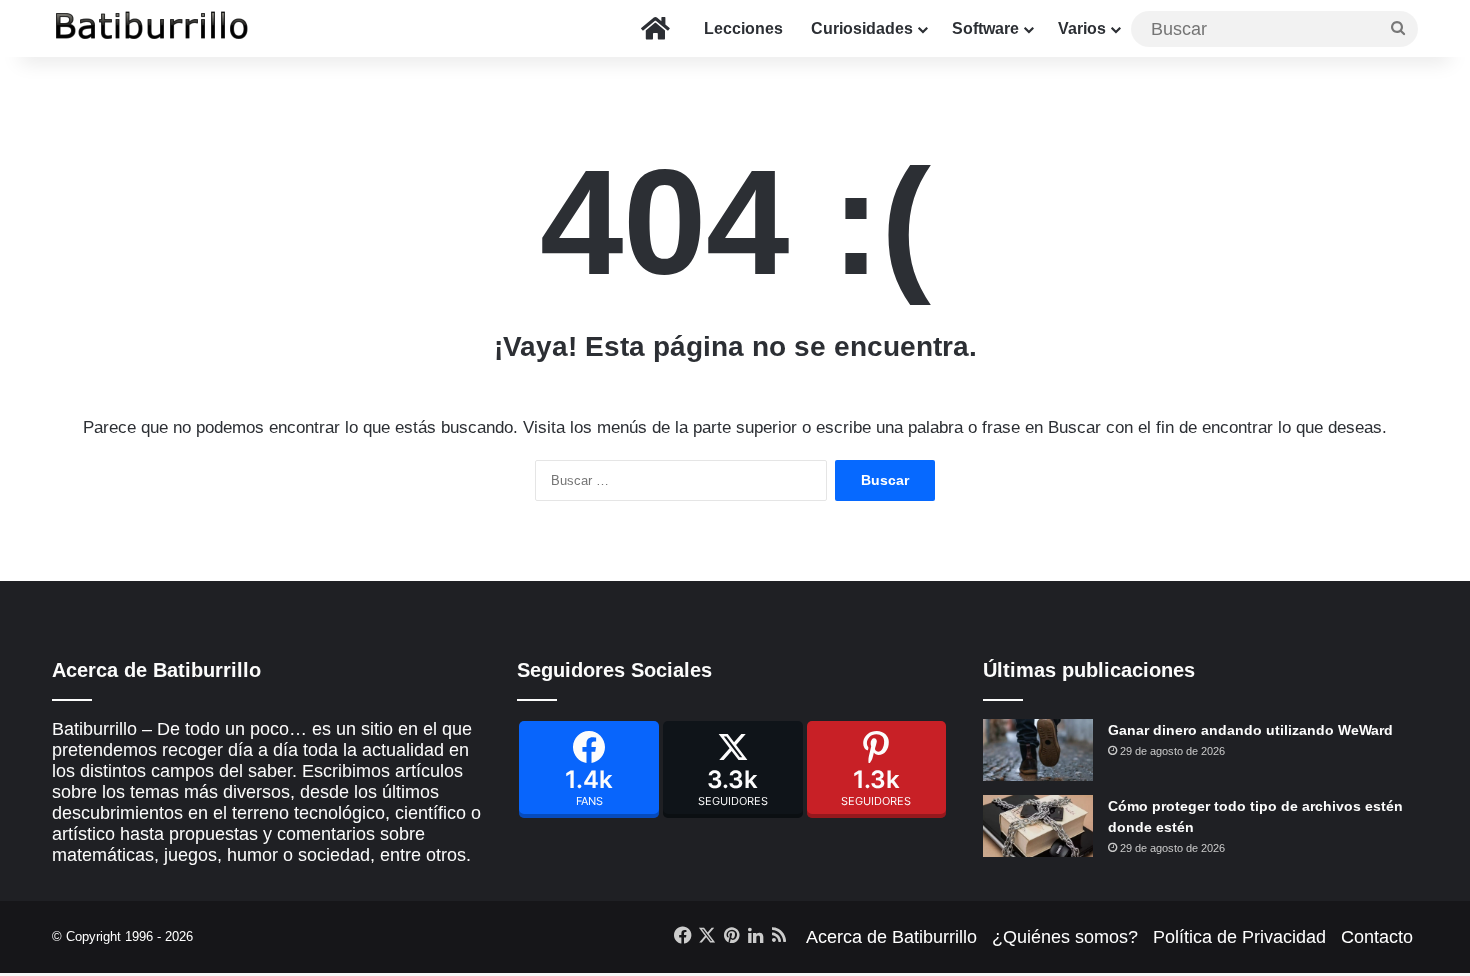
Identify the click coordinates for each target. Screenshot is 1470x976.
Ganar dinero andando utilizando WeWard (1250, 730)
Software (985, 28)
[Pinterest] (877, 769)
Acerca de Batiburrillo (891, 937)
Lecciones (743, 28)
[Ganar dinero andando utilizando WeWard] (1038, 750)
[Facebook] (589, 769)
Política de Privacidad (1239, 937)
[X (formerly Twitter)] (733, 769)
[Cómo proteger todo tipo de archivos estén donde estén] (1038, 826)
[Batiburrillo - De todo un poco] (152, 28)
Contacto (1377, 937)
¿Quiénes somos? (1065, 937)
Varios (1082, 28)
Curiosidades (862, 28)
